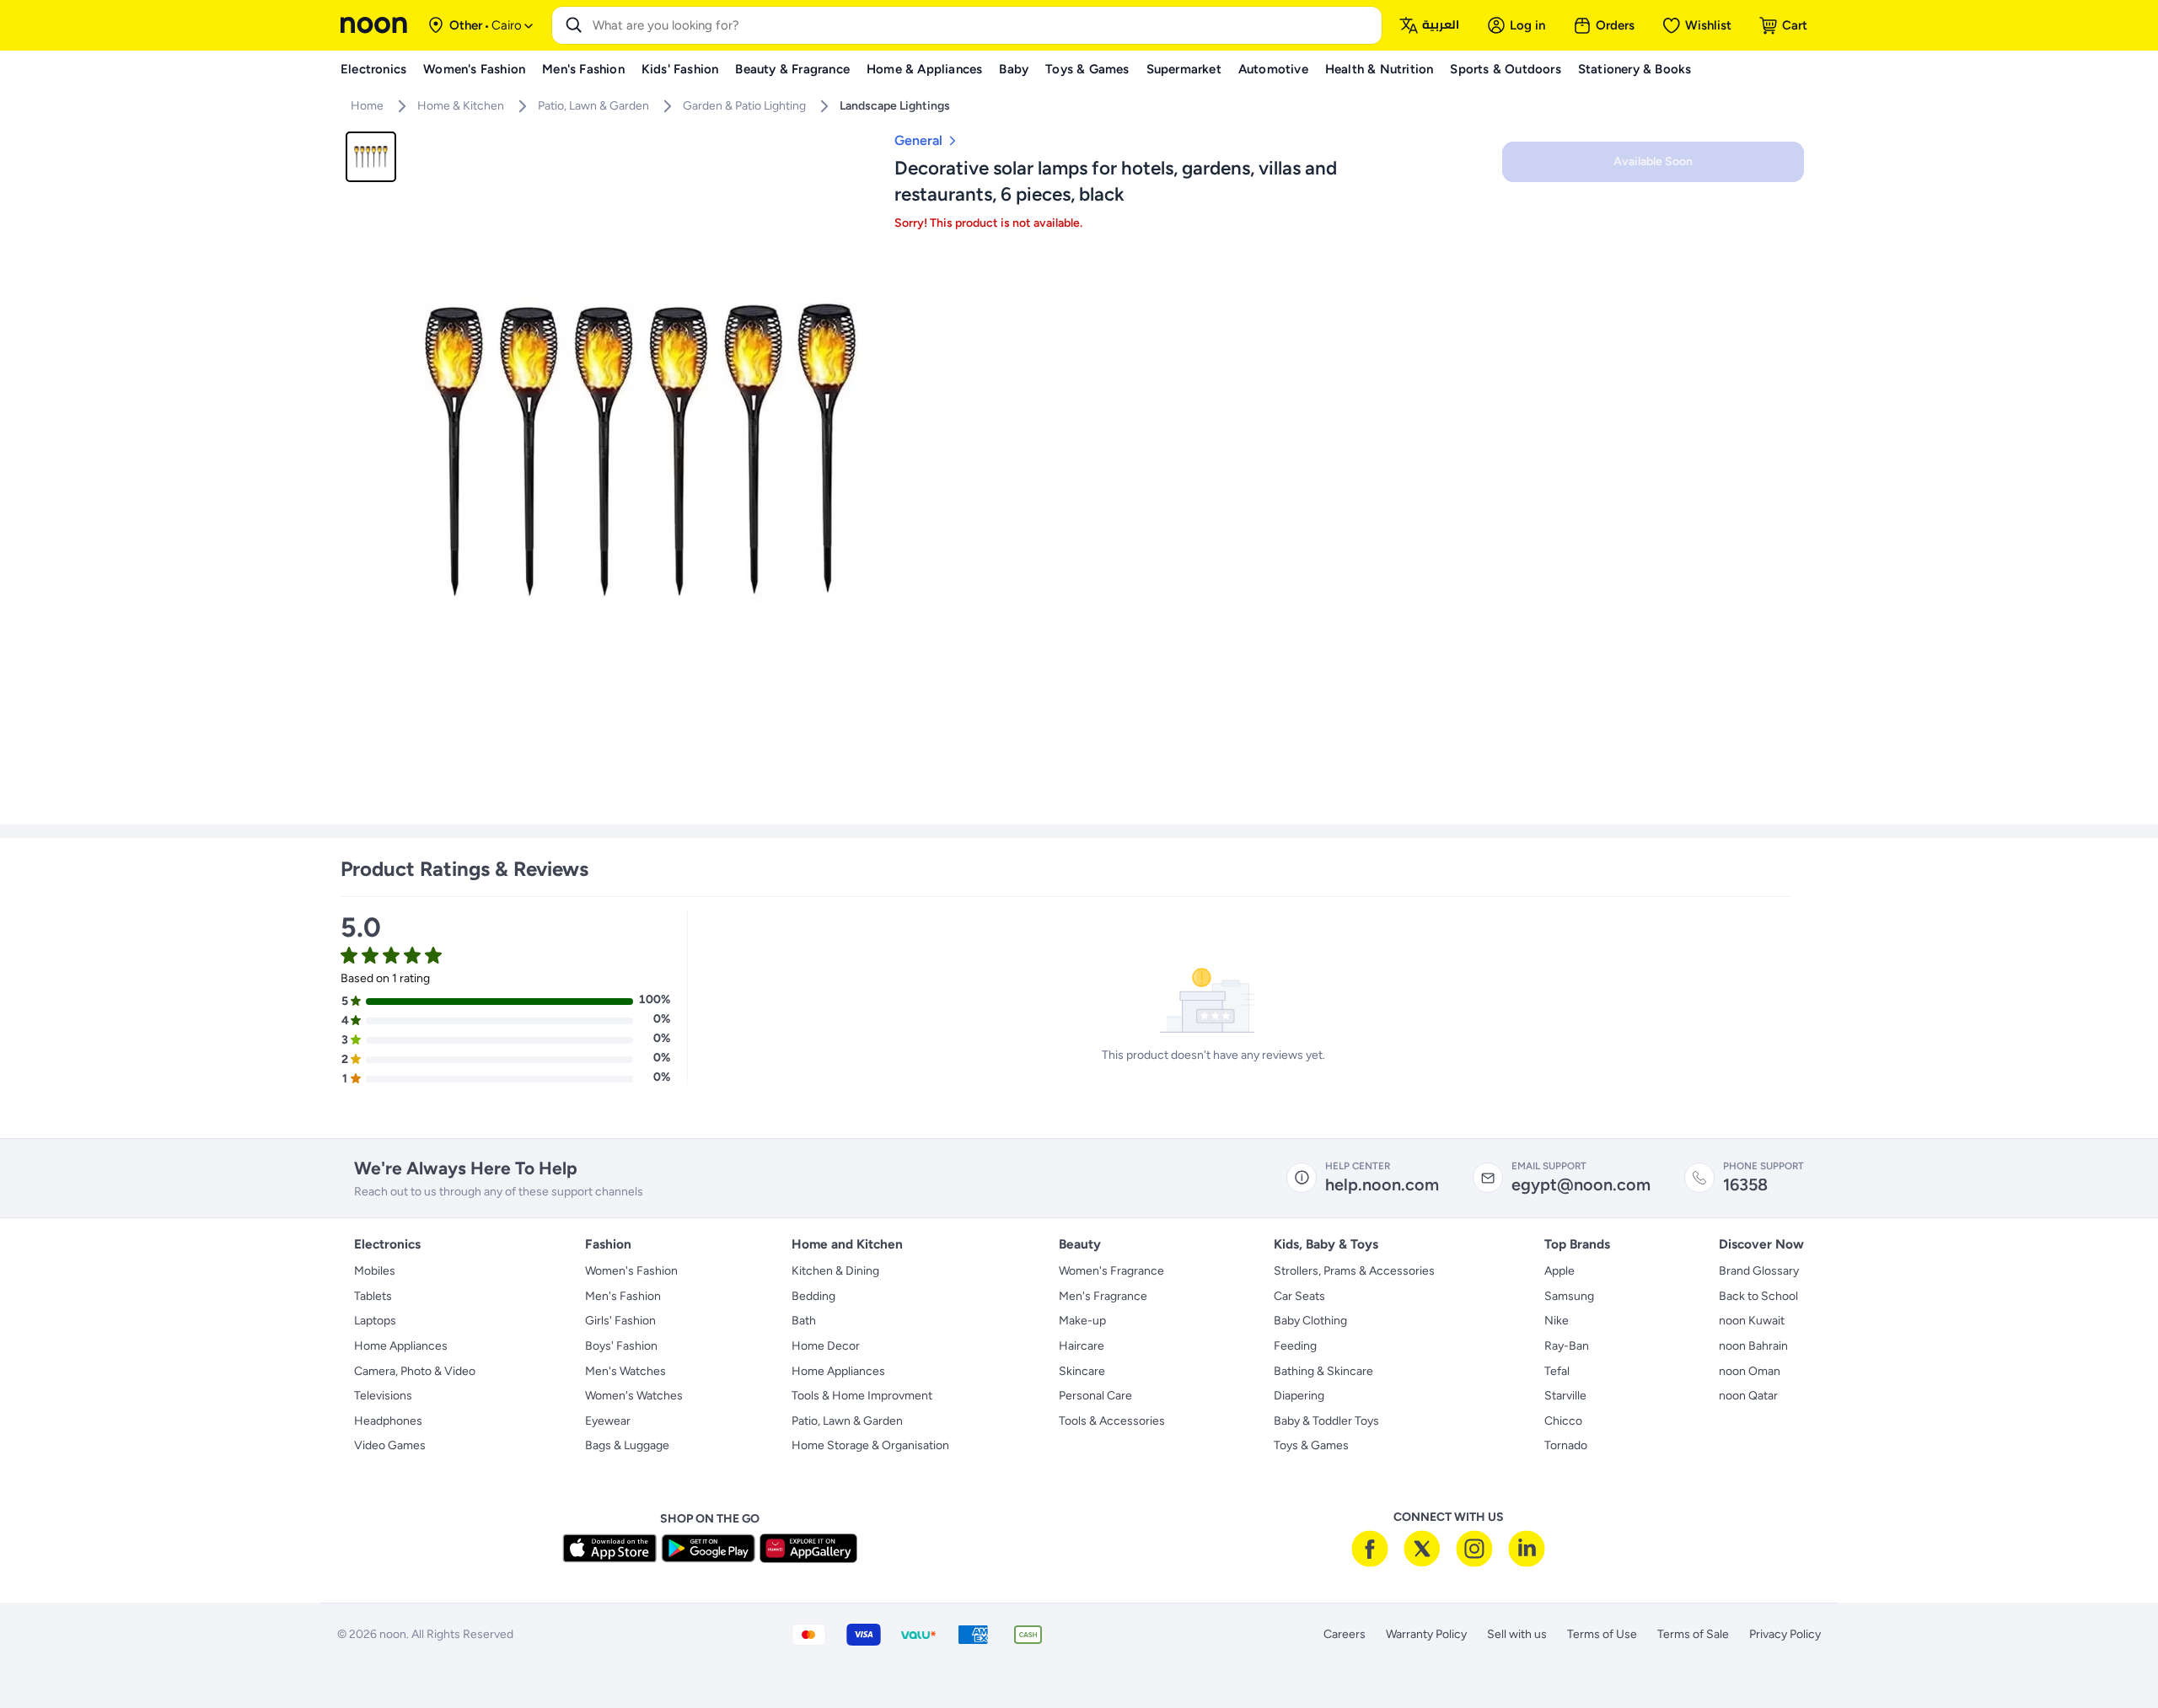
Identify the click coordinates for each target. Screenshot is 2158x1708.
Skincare (1082, 1371)
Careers (1345, 1634)
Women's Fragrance (1111, 1271)
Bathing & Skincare (1323, 1371)
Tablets (373, 1296)
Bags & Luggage (627, 1445)
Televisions (383, 1396)
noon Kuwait (1752, 1321)
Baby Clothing (1310, 1321)
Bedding (813, 1296)
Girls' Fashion (620, 1321)
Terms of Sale (1693, 1634)
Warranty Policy (1426, 1634)
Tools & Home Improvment (862, 1396)
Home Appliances (401, 1346)
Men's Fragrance (1103, 1296)
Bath (804, 1321)
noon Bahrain (1753, 1346)
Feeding (1295, 1346)
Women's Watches (634, 1396)
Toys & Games (1311, 1445)
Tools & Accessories (1112, 1421)
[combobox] (984, 25)
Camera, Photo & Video (415, 1371)
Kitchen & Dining (835, 1271)
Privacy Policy (1785, 1634)
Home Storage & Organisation (870, 1445)
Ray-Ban (1567, 1346)
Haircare (1082, 1346)
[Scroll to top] (2112, 1656)
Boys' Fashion (621, 1346)
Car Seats (1299, 1296)
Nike (1557, 1321)
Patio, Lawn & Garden (847, 1421)
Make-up (1082, 1321)
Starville (1565, 1396)
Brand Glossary (1759, 1271)
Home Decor (826, 1346)
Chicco (1563, 1421)
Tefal (1557, 1371)
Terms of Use (1602, 1634)
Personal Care (1095, 1396)
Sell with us (1517, 1634)
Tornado (1566, 1445)
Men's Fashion (623, 1296)
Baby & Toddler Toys (1326, 1421)
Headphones (388, 1421)
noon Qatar (1748, 1396)
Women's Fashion (631, 1271)
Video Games (390, 1445)
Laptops (375, 1321)
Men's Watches (625, 1371)
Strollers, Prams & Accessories (1354, 1271)
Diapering (1299, 1396)
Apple (1559, 1271)
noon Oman (1750, 1371)
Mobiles (375, 1271)
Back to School (1758, 1296)
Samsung (1569, 1296)
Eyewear (608, 1421)
